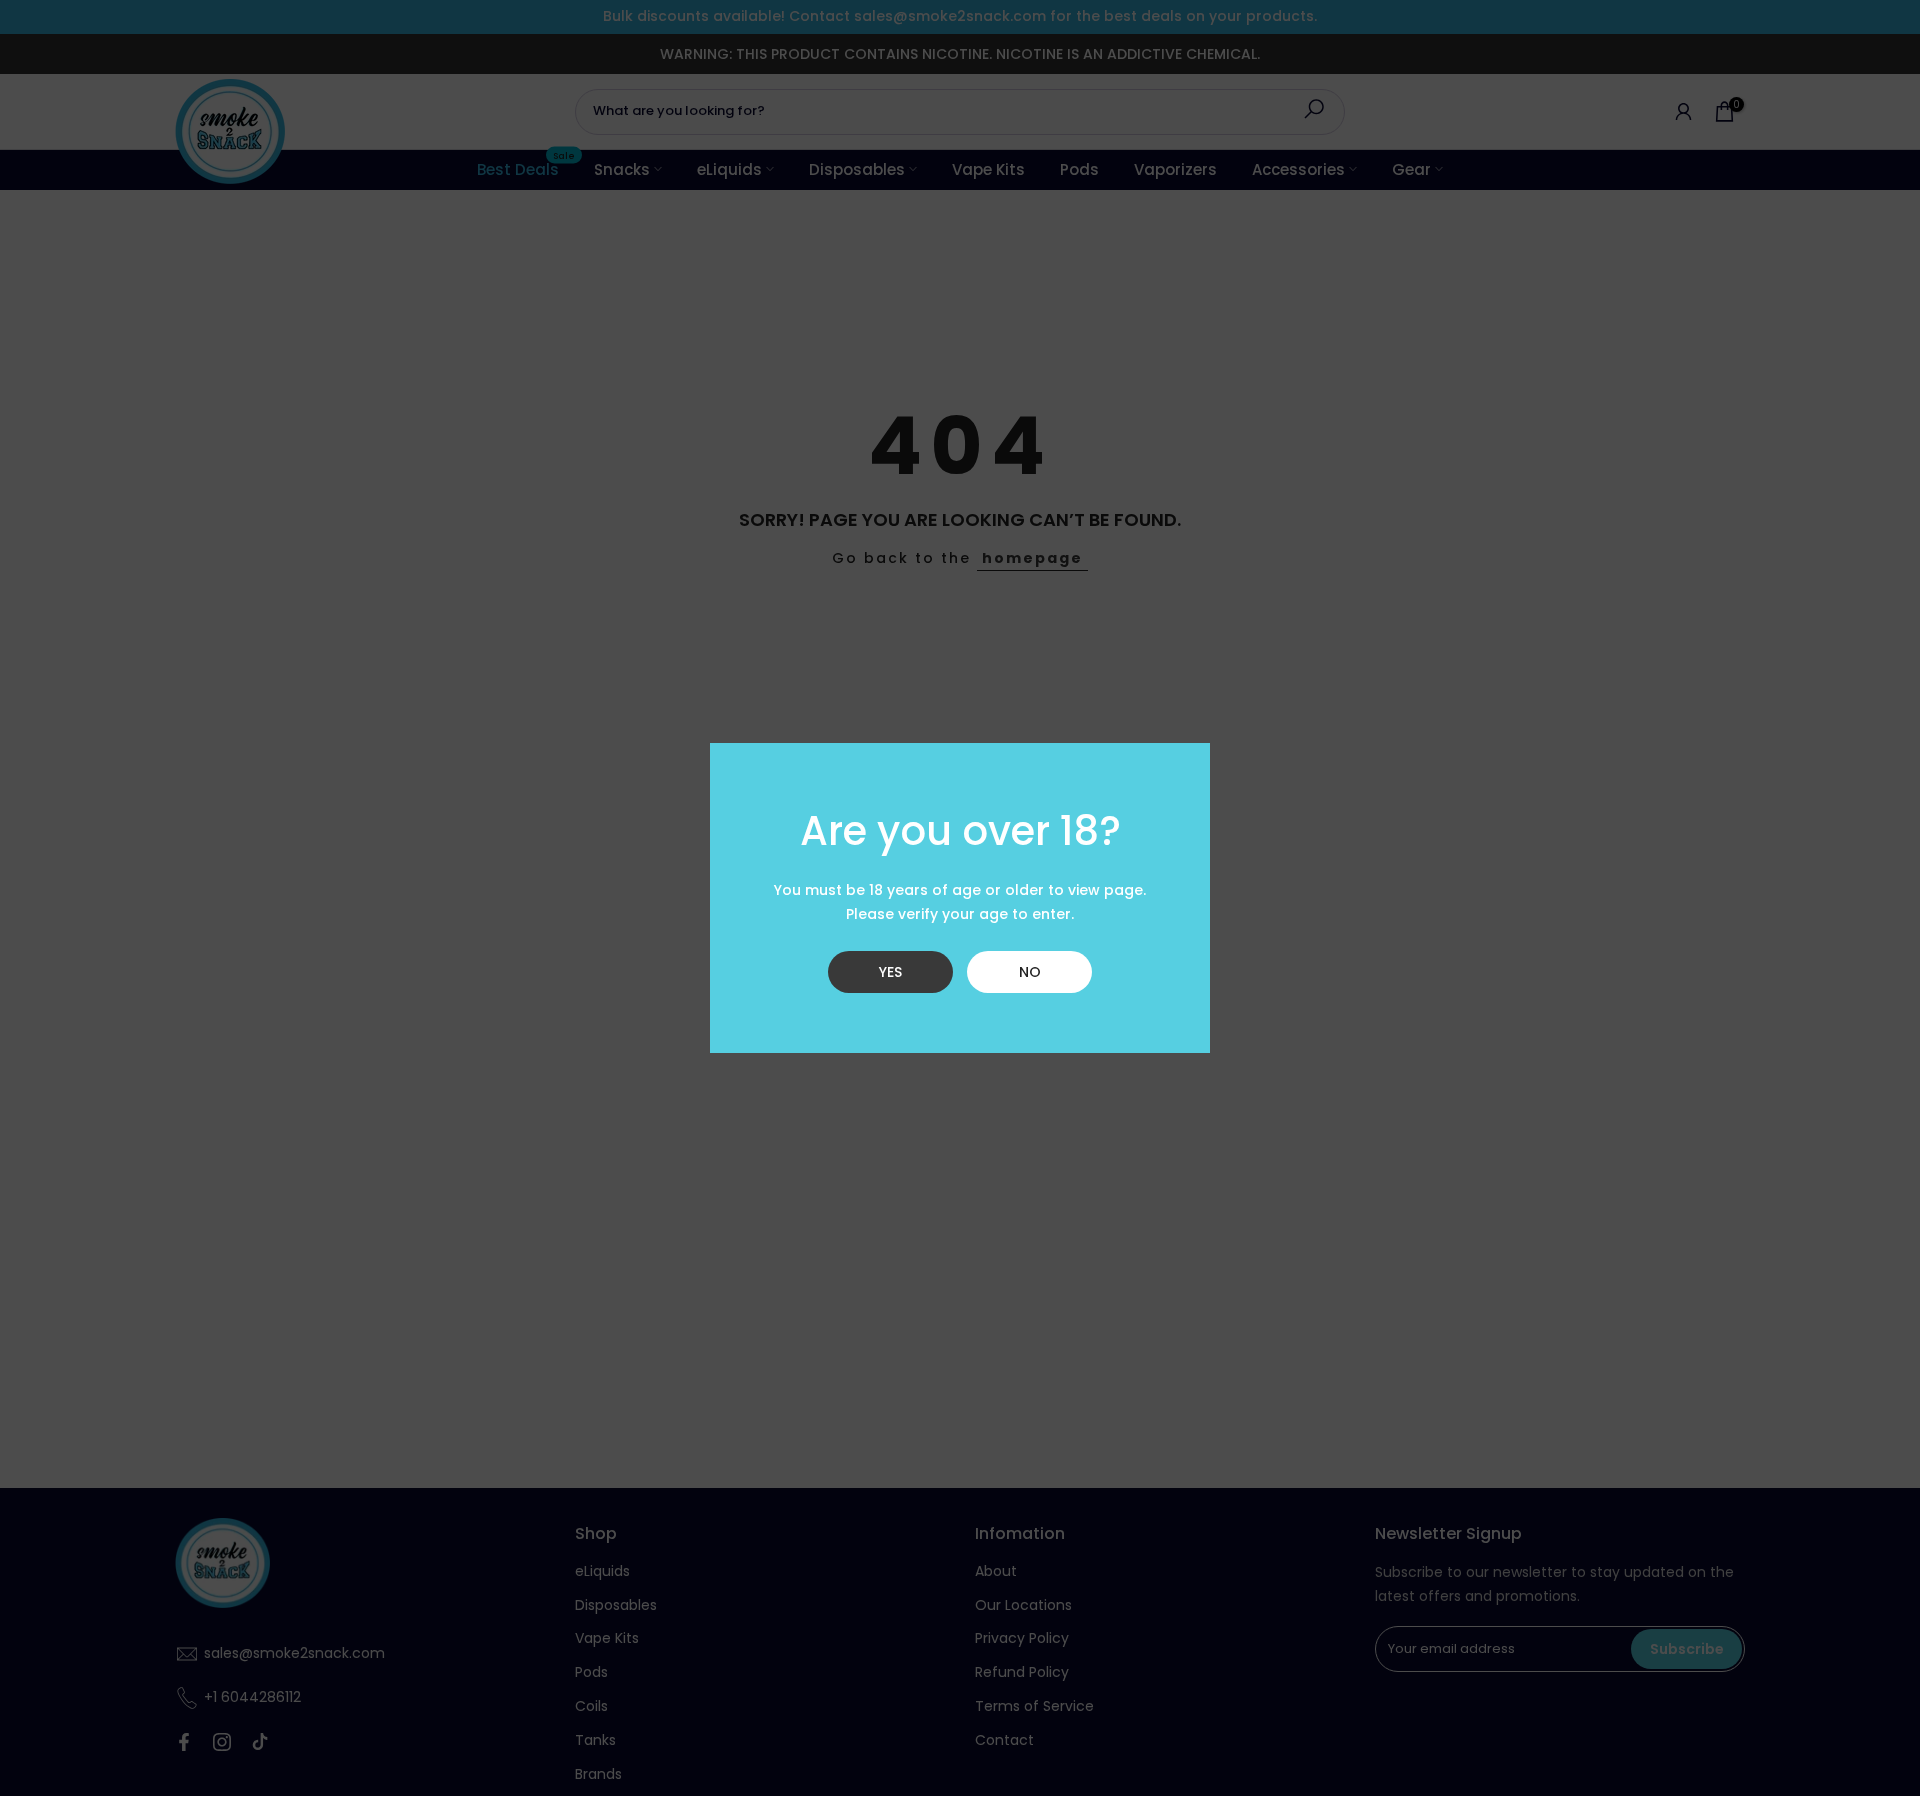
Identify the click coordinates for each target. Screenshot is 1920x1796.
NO (1030, 972)
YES (890, 972)
